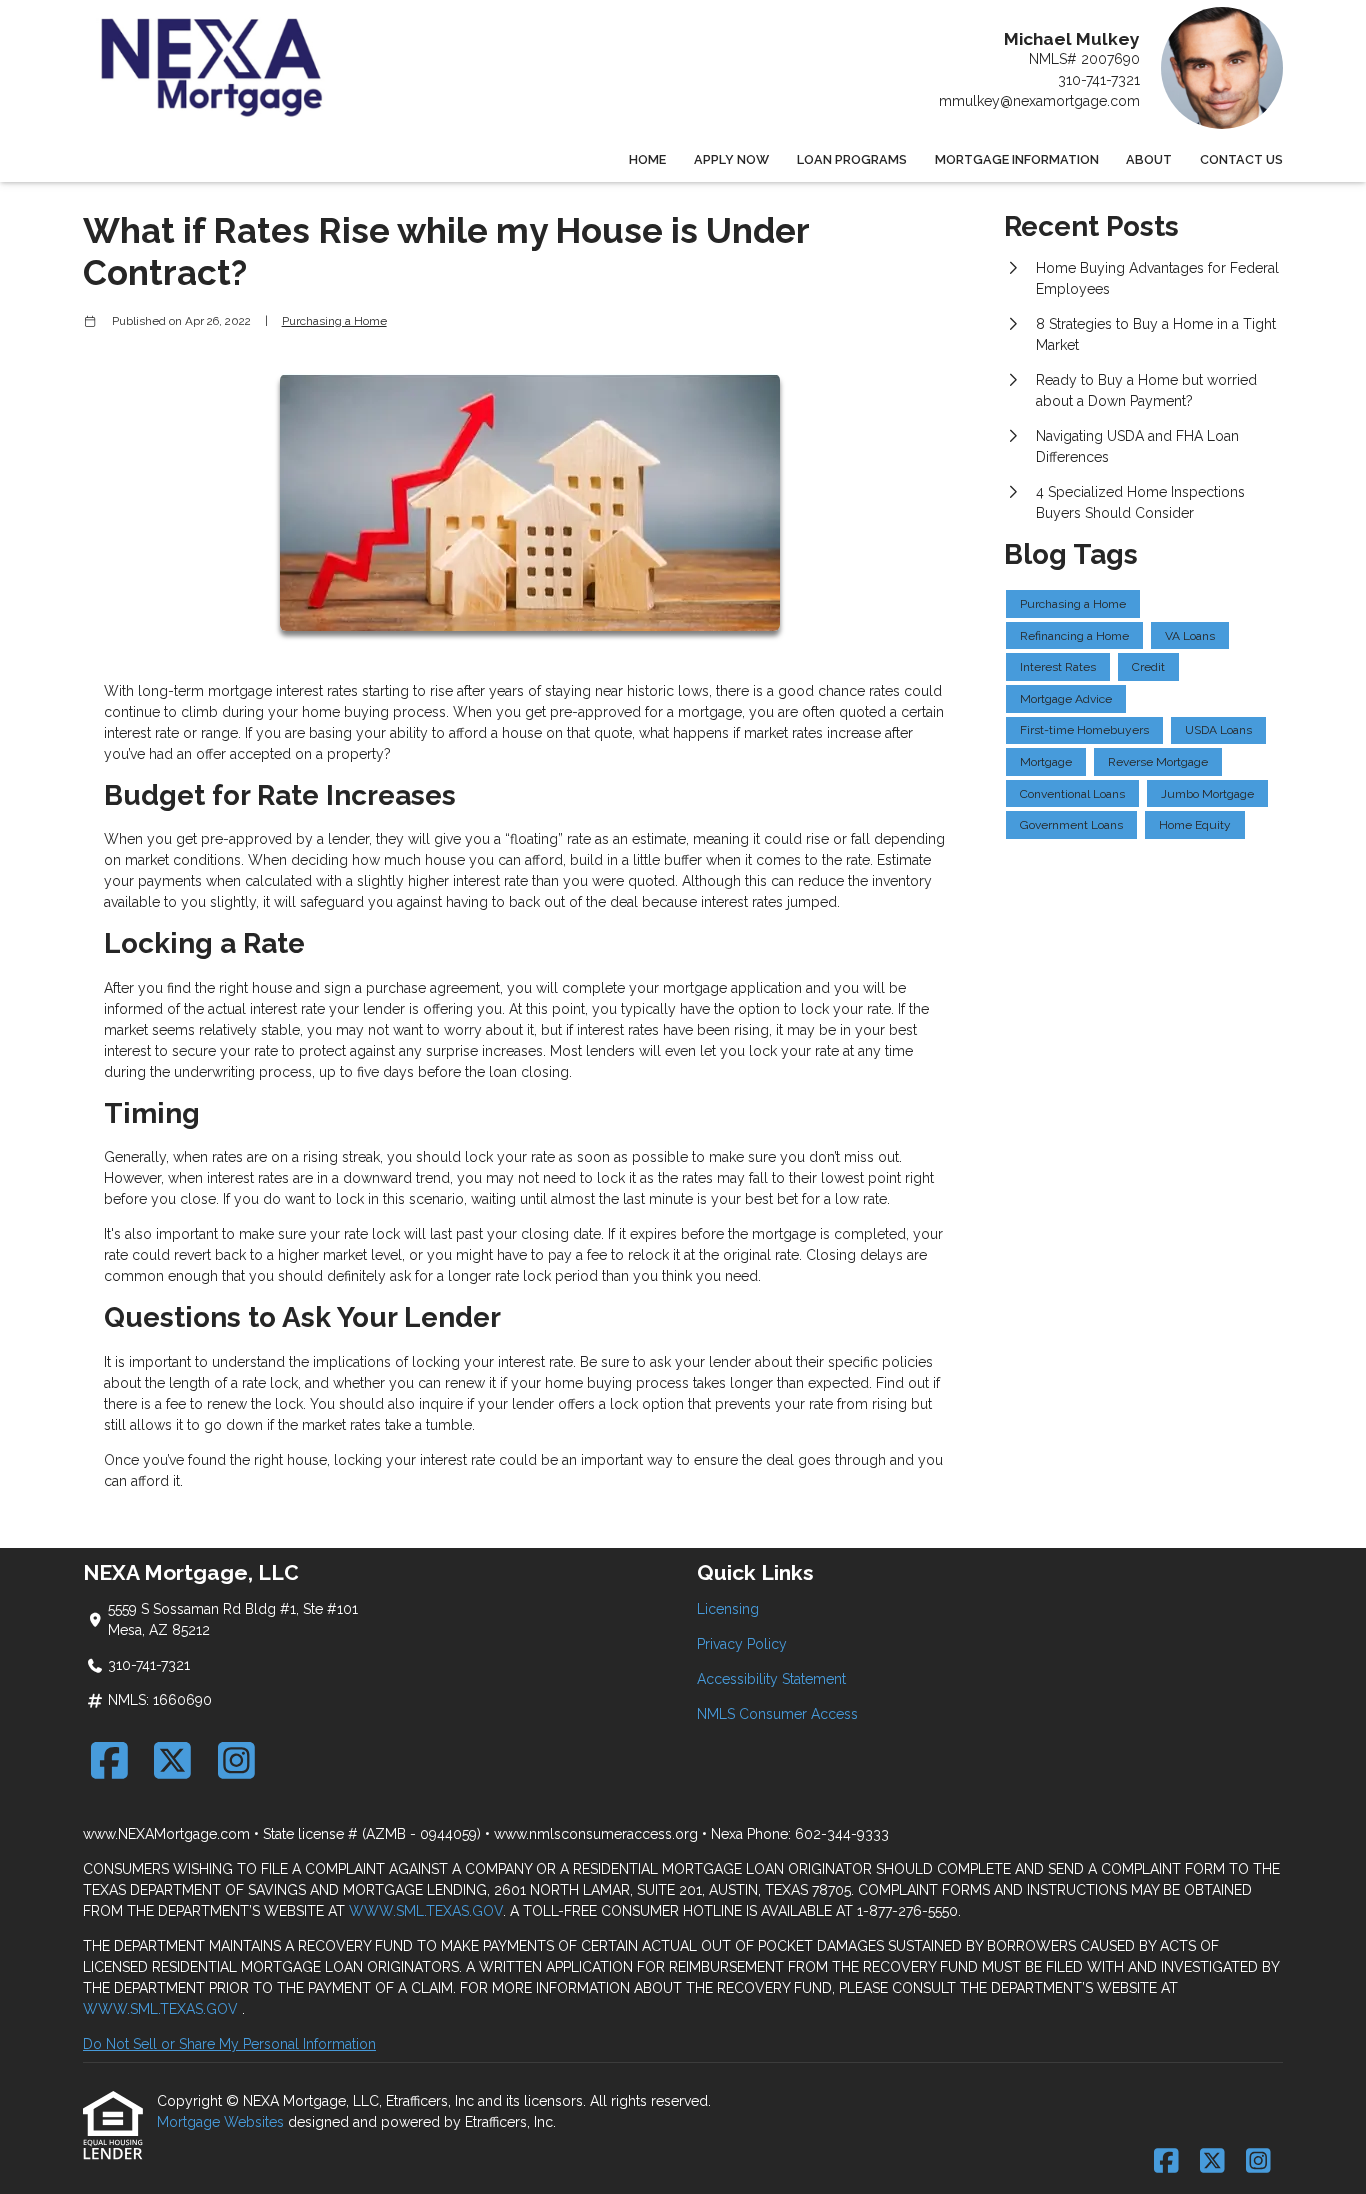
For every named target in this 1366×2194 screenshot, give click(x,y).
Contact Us (1241, 159)
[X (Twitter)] (173, 1760)
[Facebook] (109, 1760)
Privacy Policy (742, 1644)
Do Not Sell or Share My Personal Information (229, 2044)
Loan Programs (852, 159)
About (1149, 159)
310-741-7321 (1099, 80)
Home (647, 159)
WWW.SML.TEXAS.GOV (426, 1911)
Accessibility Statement (771, 1679)
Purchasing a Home (334, 321)
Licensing (728, 1609)
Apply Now (731, 159)
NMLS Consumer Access (777, 1714)
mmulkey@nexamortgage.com (1039, 101)
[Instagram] (236, 1760)
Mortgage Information (1017, 159)
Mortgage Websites (222, 2122)
